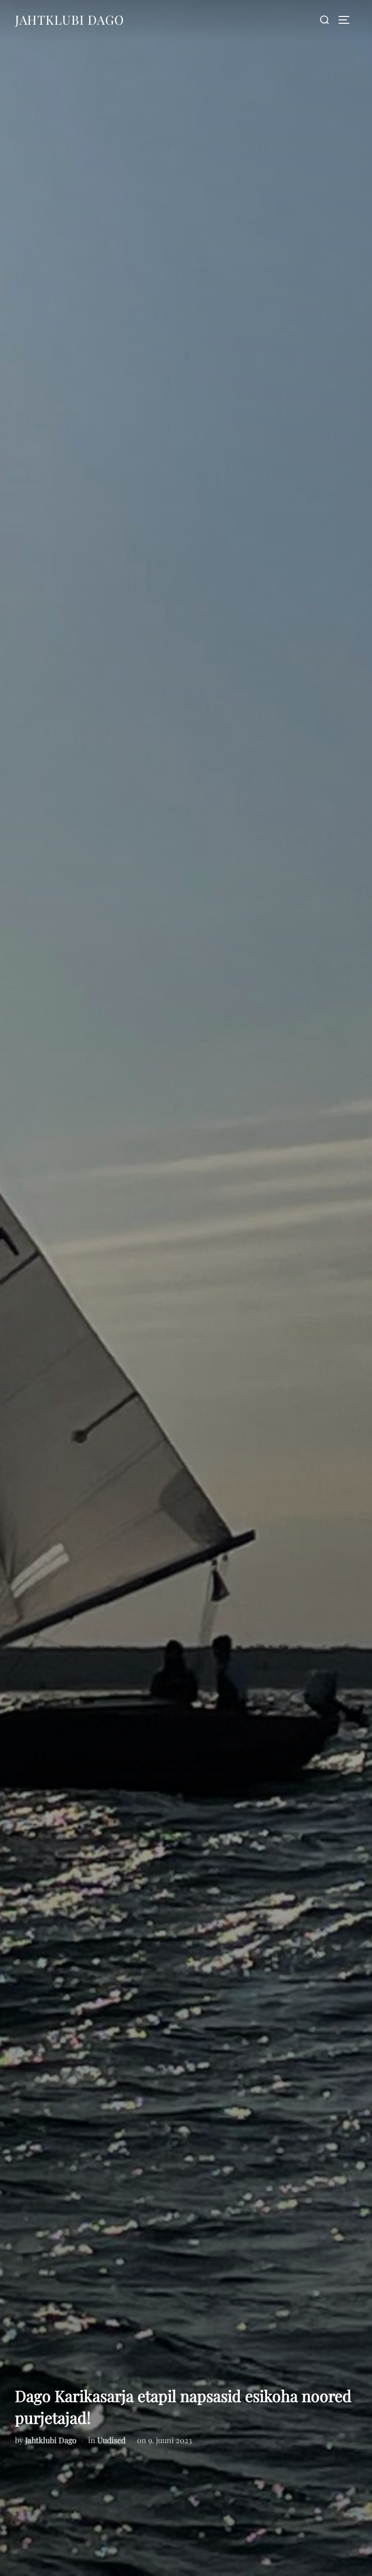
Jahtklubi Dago (70, 20)
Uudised (111, 2440)
